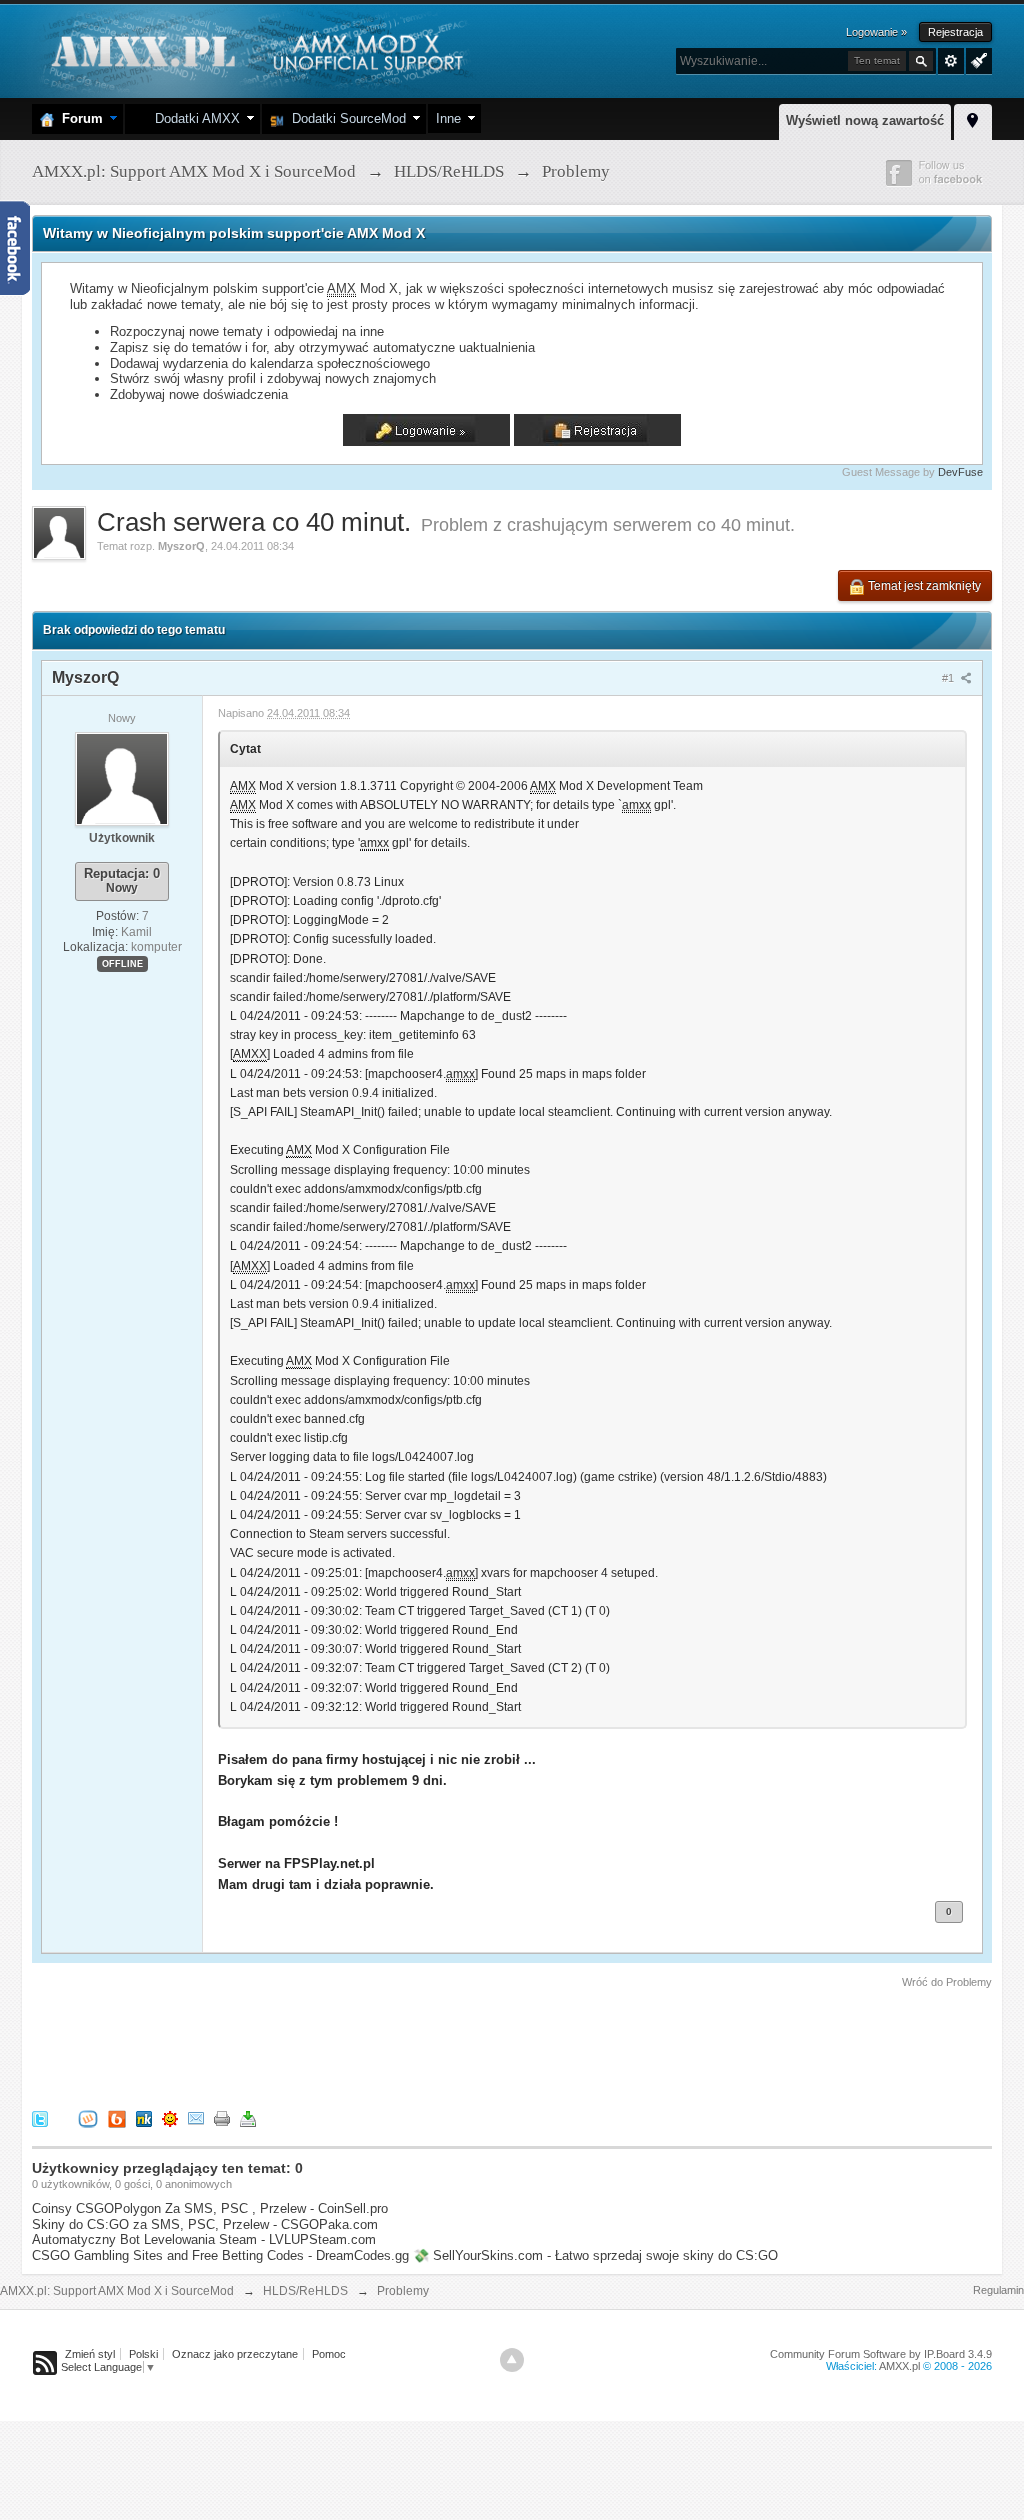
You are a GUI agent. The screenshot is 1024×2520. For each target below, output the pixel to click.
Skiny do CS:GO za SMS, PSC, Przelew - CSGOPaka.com (205, 2224)
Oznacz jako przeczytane (235, 2354)
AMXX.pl (899, 2366)
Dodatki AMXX (193, 118)
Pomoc (329, 2354)
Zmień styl (90, 2354)
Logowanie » (876, 32)
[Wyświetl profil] (122, 778)
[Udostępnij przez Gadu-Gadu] (170, 2118)
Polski (143, 2354)
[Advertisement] (396, 2046)
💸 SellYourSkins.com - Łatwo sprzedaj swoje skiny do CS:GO (595, 2255)
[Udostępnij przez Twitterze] (40, 2118)
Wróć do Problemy (947, 1982)
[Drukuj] (222, 2118)
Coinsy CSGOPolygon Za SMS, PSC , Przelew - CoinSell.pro (210, 2208)
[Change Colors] (976, 59)
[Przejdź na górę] (512, 2360)
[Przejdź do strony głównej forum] (254, 49)
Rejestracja (955, 32)
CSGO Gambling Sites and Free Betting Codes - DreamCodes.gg (220, 2255)
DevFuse (960, 472)
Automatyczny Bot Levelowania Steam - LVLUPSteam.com (204, 2239)
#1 (949, 678)
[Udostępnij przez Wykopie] (88, 2118)
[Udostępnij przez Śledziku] (144, 2118)
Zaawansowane (951, 61)
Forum (78, 118)
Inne (448, 118)
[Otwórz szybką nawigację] (973, 119)
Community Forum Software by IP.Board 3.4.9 (881, 2354)
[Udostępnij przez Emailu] (196, 2118)
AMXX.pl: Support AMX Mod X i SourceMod (117, 2291)
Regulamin (998, 2290)
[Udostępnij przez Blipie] (117, 2118)
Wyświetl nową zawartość (865, 120)
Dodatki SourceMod (345, 118)
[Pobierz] (248, 2118)
